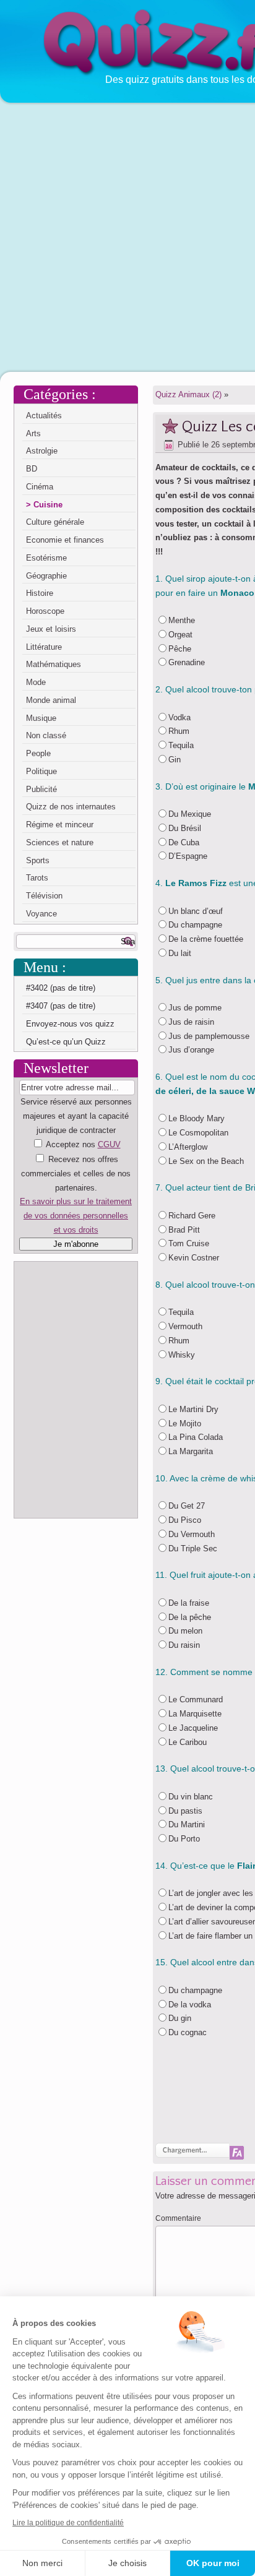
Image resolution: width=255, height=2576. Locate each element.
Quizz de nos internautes (71, 807)
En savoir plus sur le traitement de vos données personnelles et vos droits (76, 1216)
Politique (41, 771)
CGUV (109, 1144)
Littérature (44, 647)
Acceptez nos (76, 1187)
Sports (38, 860)
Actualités (44, 416)
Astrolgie (42, 451)
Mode (36, 682)
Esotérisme (46, 558)
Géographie (46, 576)
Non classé (46, 735)
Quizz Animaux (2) (188, 394)
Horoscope (45, 611)
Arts (33, 433)
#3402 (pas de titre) (61, 988)
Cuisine (48, 505)
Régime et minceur (60, 825)
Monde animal (51, 700)
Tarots (37, 878)
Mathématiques (54, 664)
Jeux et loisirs (51, 629)
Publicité (41, 789)
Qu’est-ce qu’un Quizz (66, 1042)
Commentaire (178, 2218)
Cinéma (40, 487)
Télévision (44, 896)
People (38, 753)
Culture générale (55, 522)
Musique (41, 718)
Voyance (41, 914)
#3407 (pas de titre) (61, 1006)
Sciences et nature (60, 842)
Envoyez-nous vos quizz (70, 1024)
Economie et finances (65, 540)
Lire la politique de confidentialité (68, 2523)
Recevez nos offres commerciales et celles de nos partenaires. (76, 1174)
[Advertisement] (127, 236)
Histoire (40, 593)
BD (32, 469)
